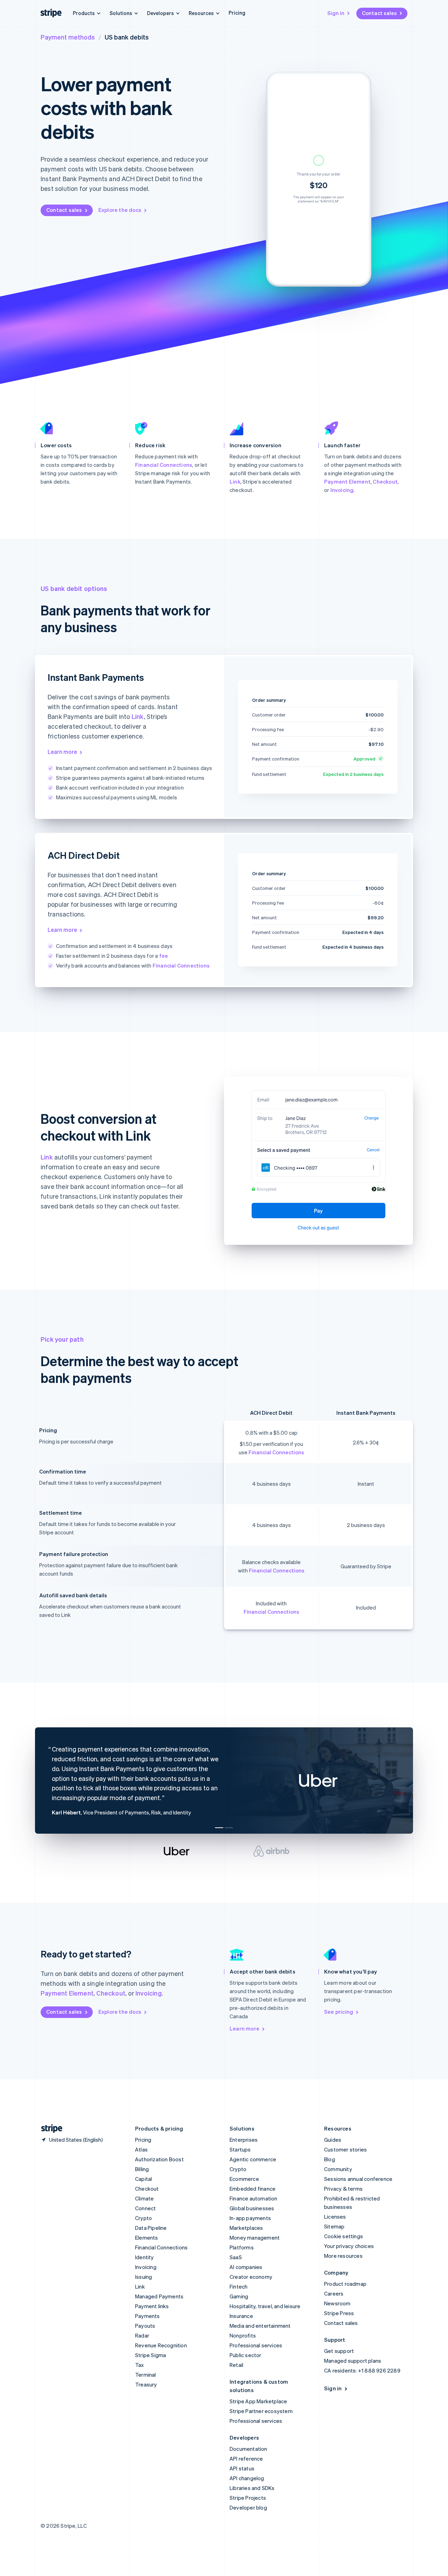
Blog (330, 2159)
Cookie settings (344, 2236)
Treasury (146, 2384)
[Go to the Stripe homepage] (49, 2129)
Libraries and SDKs (252, 2488)
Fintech (239, 2286)
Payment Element (347, 481)
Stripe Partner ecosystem (261, 2411)
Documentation (248, 2449)
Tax (140, 2365)
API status (242, 2468)
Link (235, 481)
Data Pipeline (151, 2228)
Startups (240, 2149)
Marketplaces (246, 2228)
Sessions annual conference (358, 2179)
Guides (333, 2140)
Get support (339, 2351)
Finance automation (254, 2198)
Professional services (256, 2345)
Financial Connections (164, 465)
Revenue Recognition (161, 2345)
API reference (246, 2459)
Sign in (336, 13)
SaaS (236, 2257)
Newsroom (337, 2303)
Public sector (246, 2355)
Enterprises (244, 2140)
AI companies (246, 2267)
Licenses (335, 2217)
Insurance (241, 2316)
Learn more (62, 752)
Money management (255, 2238)
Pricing (237, 13)
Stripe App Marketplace (258, 2401)
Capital (143, 2179)
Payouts (145, 2326)
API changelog (247, 2478)
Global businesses (252, 2208)
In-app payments (250, 2218)
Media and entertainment (260, 2326)
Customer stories (345, 2149)
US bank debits (127, 37)
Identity (145, 2257)
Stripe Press (339, 2313)
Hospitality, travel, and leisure (265, 2306)
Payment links (152, 2306)
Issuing (143, 2277)
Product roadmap (345, 2284)
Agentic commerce (253, 2159)
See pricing (339, 2012)
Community (338, 2169)
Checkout (385, 481)
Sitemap (334, 2226)
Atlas (141, 2149)
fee (164, 956)
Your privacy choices (349, 2246)
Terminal (146, 2375)
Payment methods (68, 37)
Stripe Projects (248, 2498)
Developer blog (248, 2507)
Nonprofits (243, 2335)
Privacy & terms (343, 2189)
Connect (145, 2208)
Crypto (143, 2218)
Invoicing (342, 490)
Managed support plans (353, 2361)
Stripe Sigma (150, 2355)
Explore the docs (120, 210)
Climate (144, 2198)
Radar (142, 2335)
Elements (147, 2238)
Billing (142, 2169)
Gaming (239, 2296)
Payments (148, 2316)
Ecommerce (244, 2179)
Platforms (242, 2247)
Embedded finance (253, 2189)
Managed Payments (159, 2296)
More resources (343, 2256)
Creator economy (251, 2277)
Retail (236, 2365)
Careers (334, 2293)
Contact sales (379, 13)
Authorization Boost (159, 2159)
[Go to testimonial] (219, 1828)
